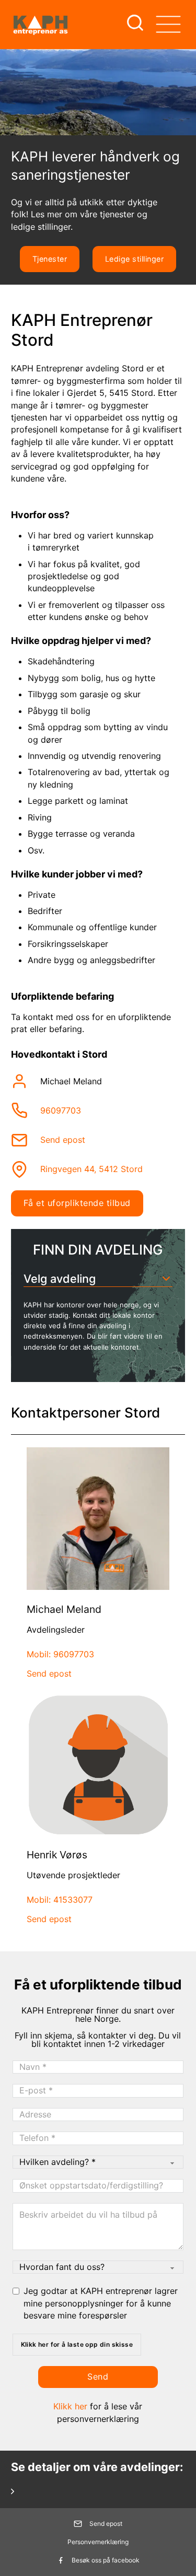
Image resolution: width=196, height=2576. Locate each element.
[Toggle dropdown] (168, 24)
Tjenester (50, 259)
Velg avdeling (60, 1279)
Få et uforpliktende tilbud (77, 1203)
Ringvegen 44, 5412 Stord (91, 1169)
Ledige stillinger (135, 259)
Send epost (63, 1140)
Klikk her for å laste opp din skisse (77, 2344)
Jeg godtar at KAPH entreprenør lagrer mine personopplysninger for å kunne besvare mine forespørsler (101, 2303)
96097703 (61, 1110)
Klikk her (70, 2406)
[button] (98, 1279)
